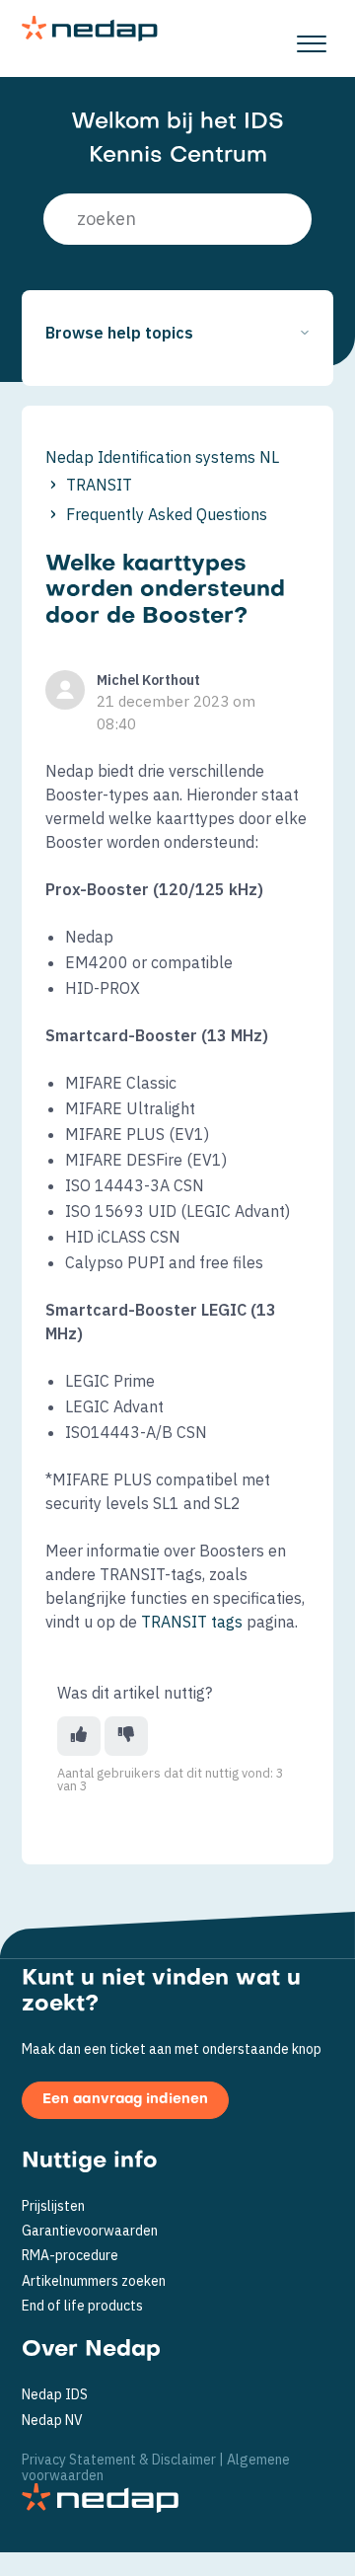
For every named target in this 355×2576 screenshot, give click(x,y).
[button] (311, 38)
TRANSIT (99, 485)
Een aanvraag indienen (125, 2100)
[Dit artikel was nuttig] (79, 1736)
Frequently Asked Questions (167, 514)
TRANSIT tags (192, 1622)
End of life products (82, 2306)
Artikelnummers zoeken (94, 2281)
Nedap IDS (55, 2395)
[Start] (90, 29)
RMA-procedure (70, 2256)
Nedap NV (52, 2421)
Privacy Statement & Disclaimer (119, 2460)
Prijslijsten (53, 2206)
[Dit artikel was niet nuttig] (126, 1736)
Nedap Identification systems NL (162, 457)
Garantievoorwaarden (90, 2231)
